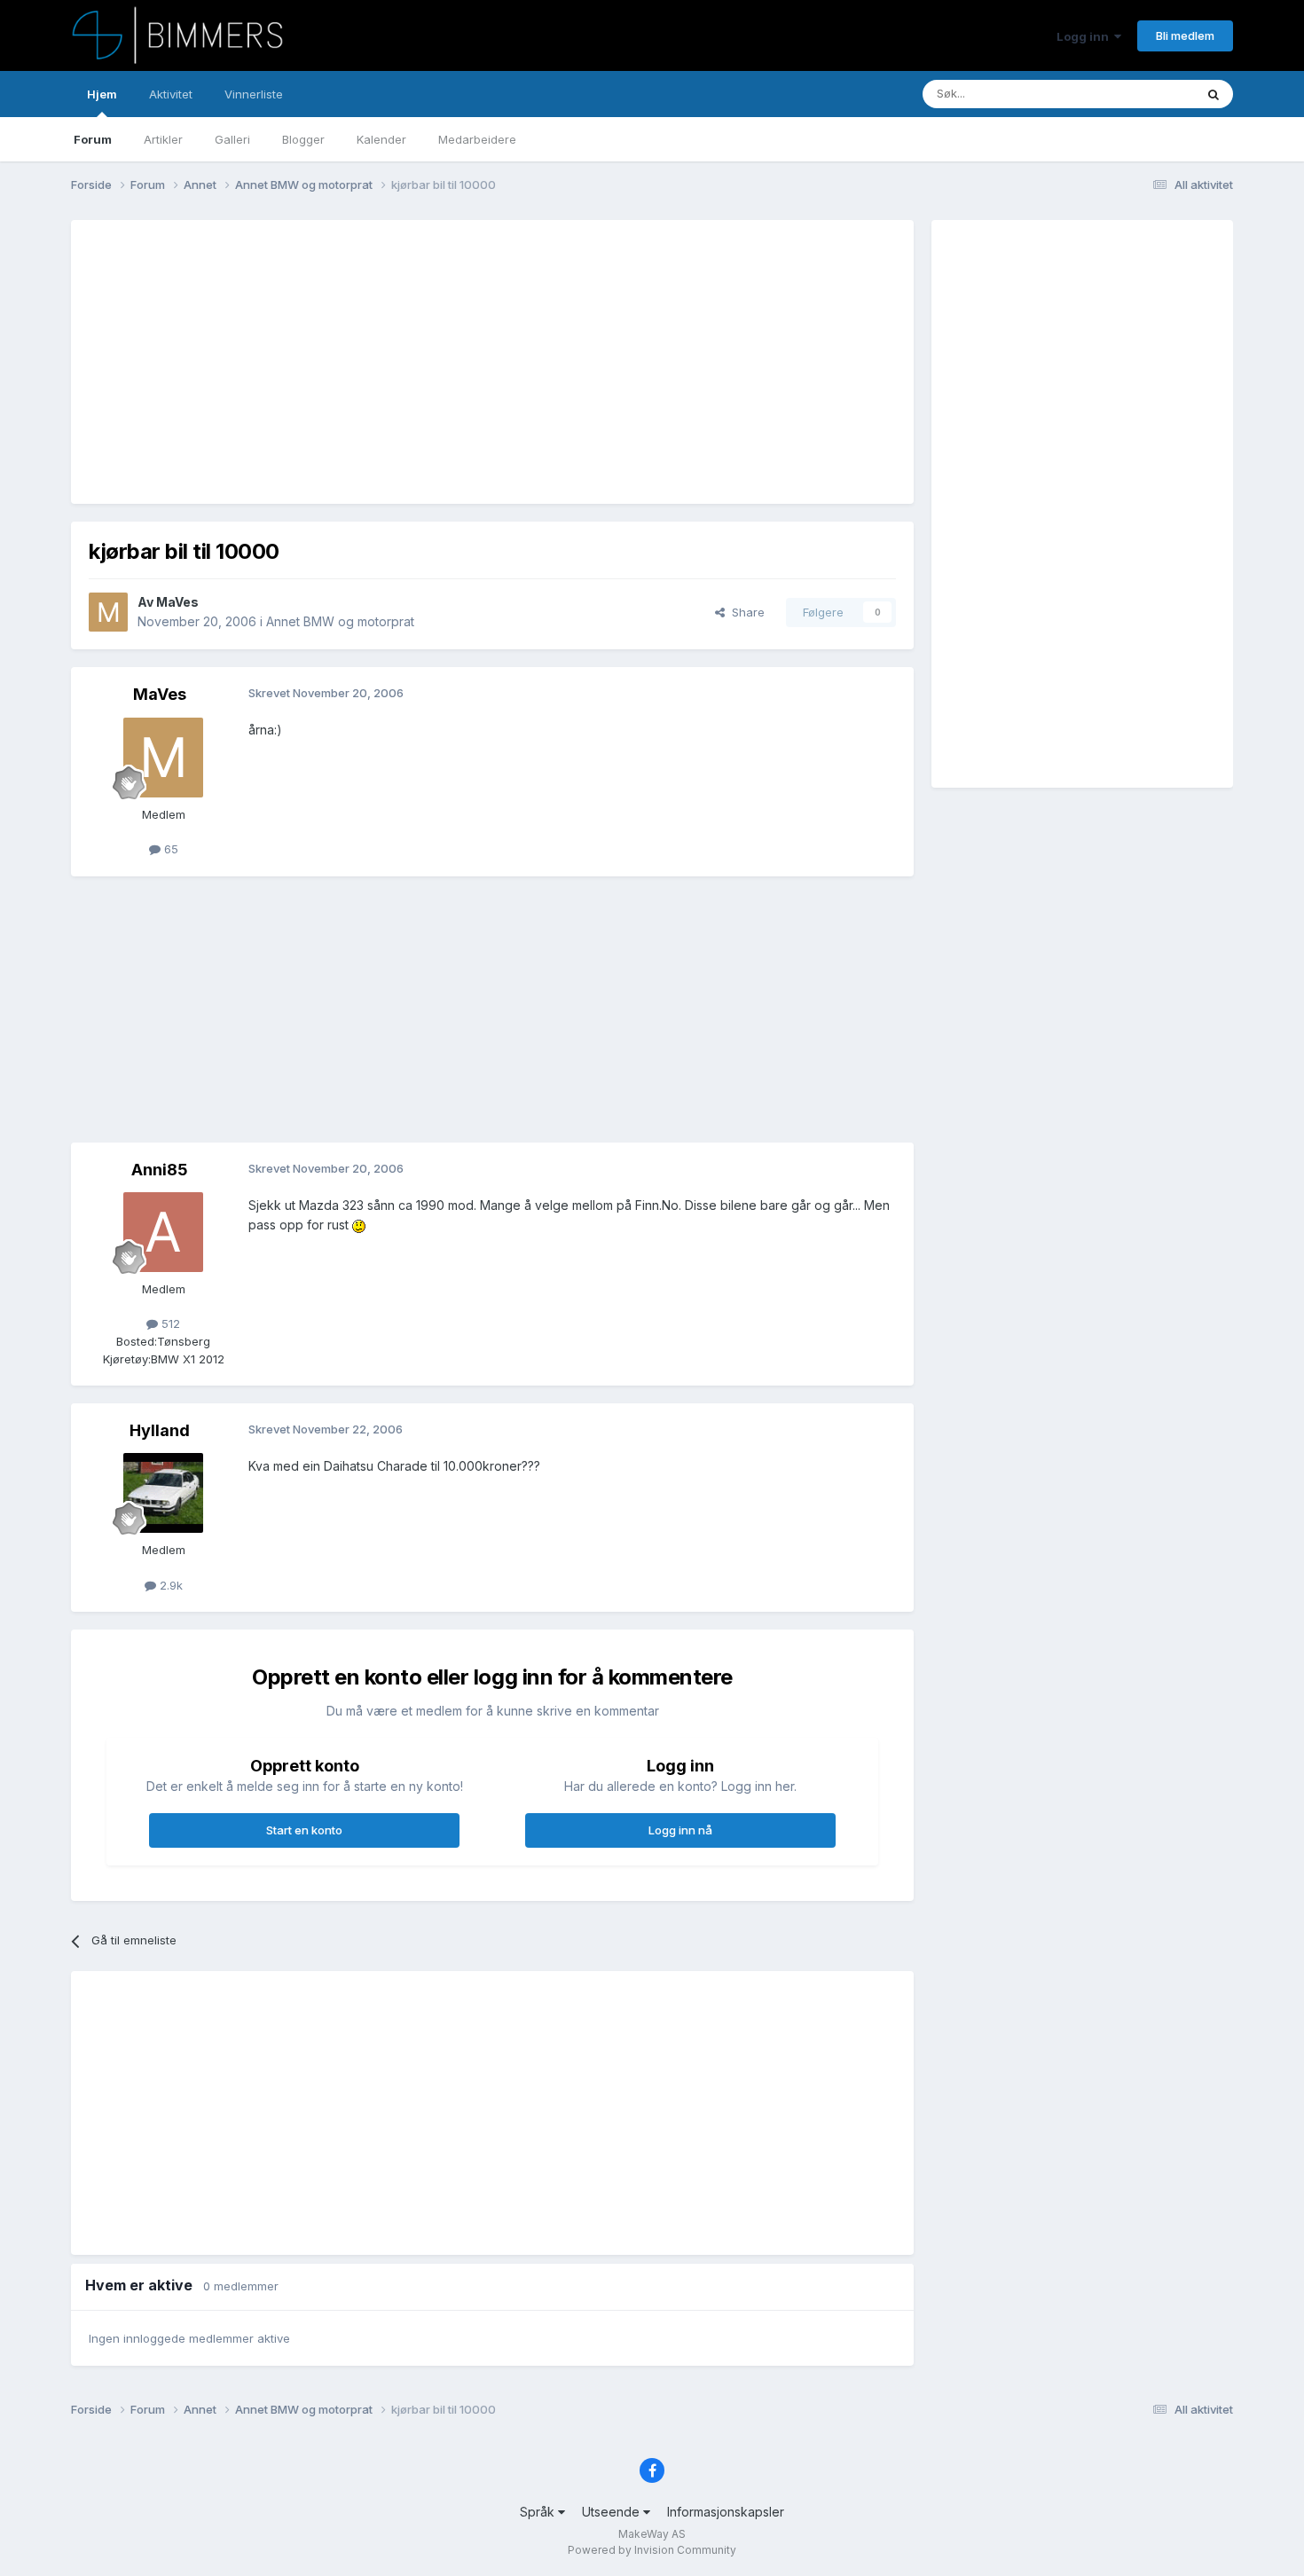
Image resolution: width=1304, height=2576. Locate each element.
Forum (93, 139)
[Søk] (1214, 94)
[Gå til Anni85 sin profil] (163, 1232)
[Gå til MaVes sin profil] (108, 612)
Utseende (613, 2512)
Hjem (102, 94)
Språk (539, 2512)
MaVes (177, 602)
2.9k (169, 1585)
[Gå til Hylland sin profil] (163, 1493)
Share (745, 612)
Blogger (303, 139)
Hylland (160, 1430)
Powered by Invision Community (652, 2550)
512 (169, 1323)
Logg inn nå (680, 1830)
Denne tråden (1135, 94)
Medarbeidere (477, 139)
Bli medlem (1185, 35)
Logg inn (1085, 36)
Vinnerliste (254, 94)
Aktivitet (171, 94)
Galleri (232, 139)
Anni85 (160, 1170)
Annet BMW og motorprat (340, 621)
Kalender (381, 139)
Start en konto (304, 1830)
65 (169, 849)
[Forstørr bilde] (359, 1225)
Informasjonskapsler (726, 2512)
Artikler (163, 139)
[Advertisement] (412, 362)
